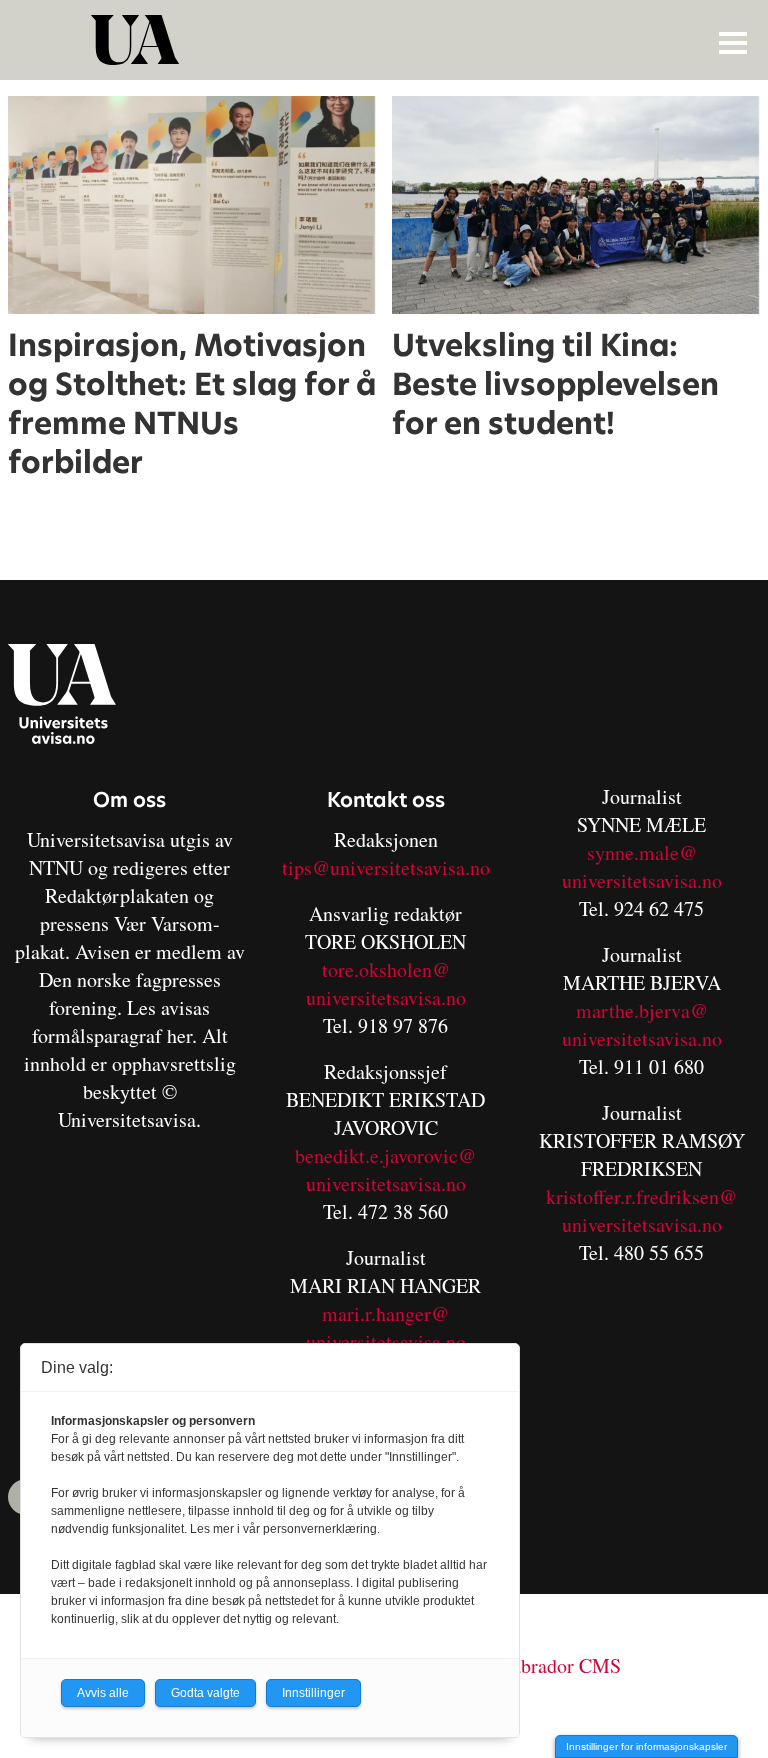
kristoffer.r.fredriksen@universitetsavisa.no (641, 1210)
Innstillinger (313, 1693)
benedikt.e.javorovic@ (385, 1155)
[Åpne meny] (733, 42)
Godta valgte (205, 1693)
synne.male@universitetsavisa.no (642, 866)
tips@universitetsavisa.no (386, 867)
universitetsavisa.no (386, 997)
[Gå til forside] (386, 40)
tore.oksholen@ (386, 969)
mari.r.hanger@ (385, 1313)
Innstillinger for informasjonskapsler (646, 1746)
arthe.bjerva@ (650, 1010)
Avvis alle (103, 1693)
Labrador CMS (560, 1665)
